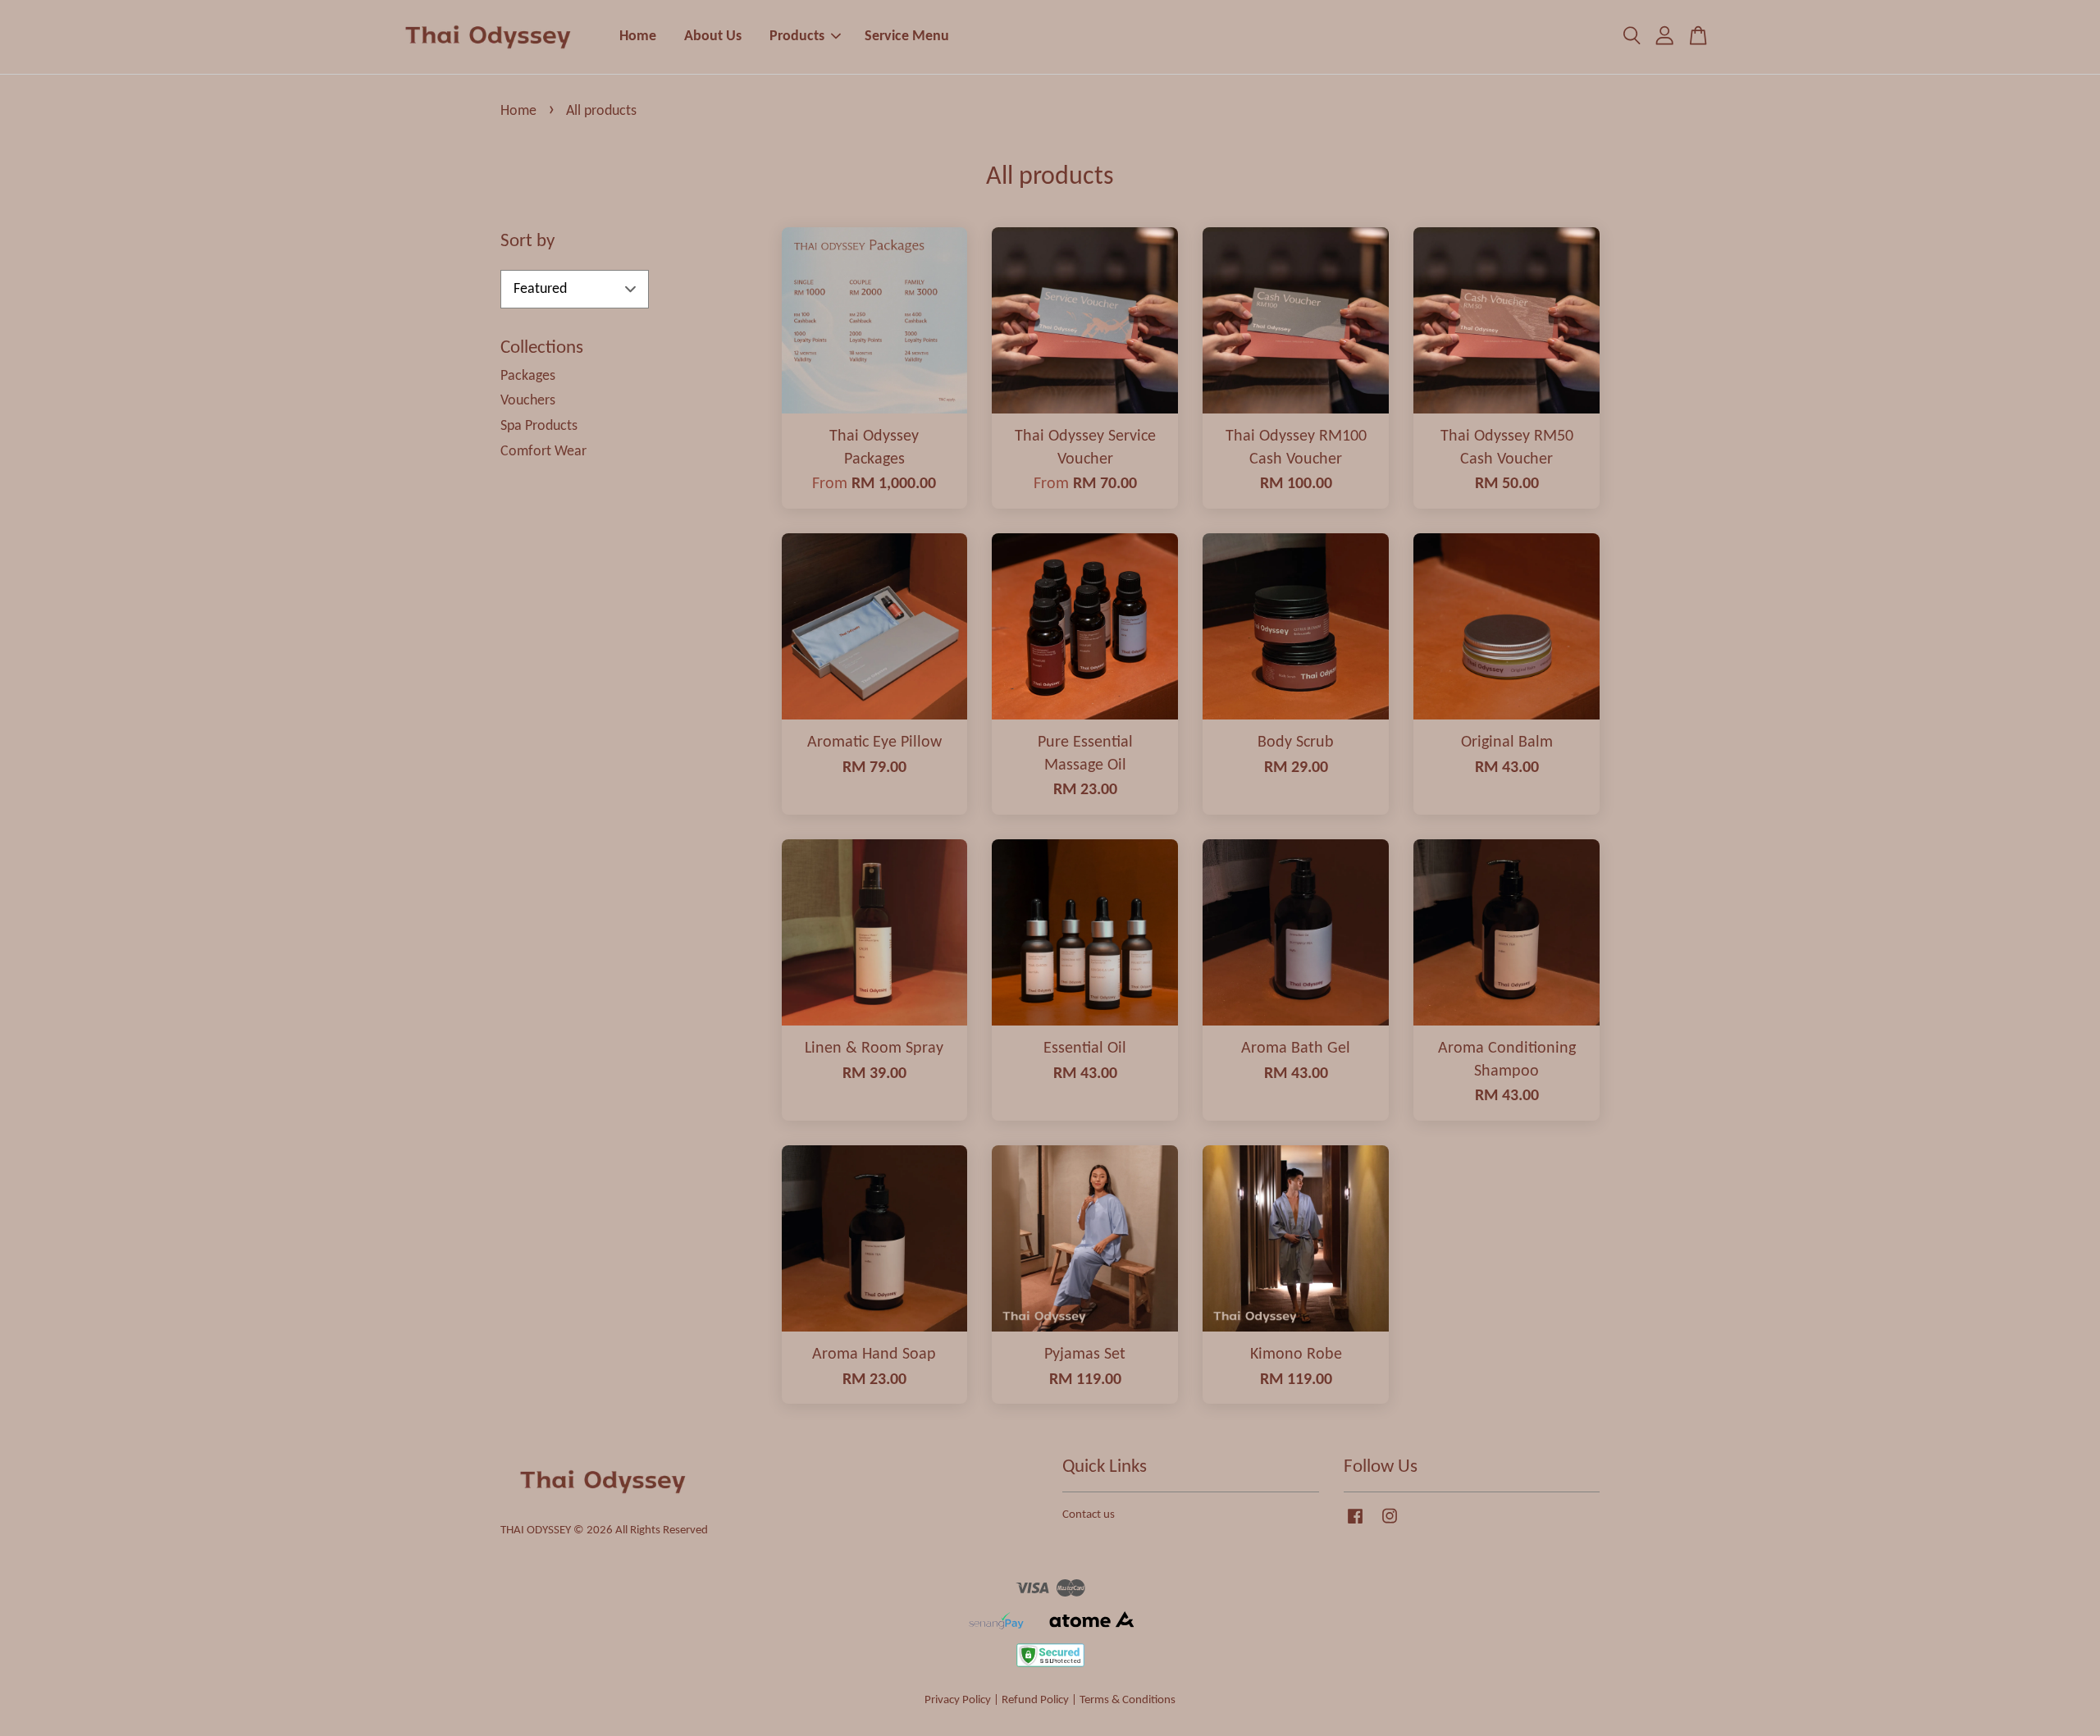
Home (638, 37)
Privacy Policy (958, 1700)
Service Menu (907, 37)
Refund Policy (1035, 1700)
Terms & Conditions (1128, 1700)
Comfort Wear (543, 452)
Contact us (1089, 1515)
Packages (528, 376)
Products (797, 37)
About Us (713, 37)
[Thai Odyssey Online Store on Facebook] (1355, 1525)
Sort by (527, 242)
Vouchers (528, 401)
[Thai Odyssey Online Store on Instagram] (1390, 1525)
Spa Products (539, 426)
